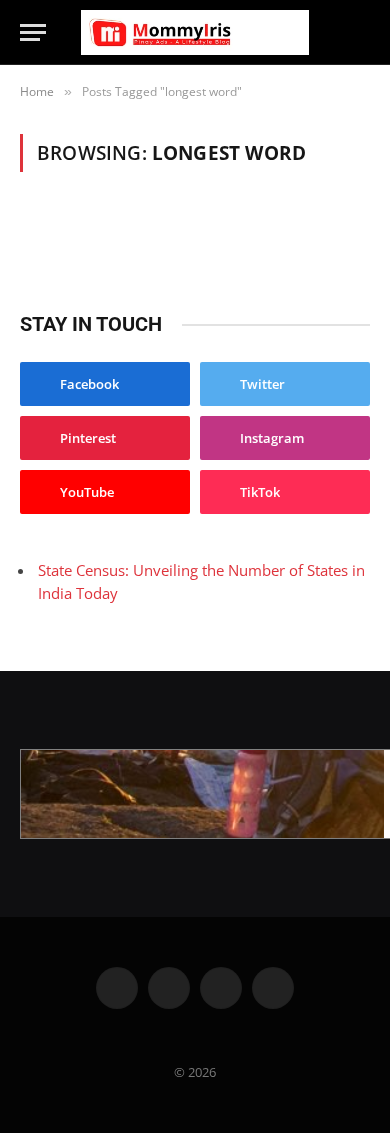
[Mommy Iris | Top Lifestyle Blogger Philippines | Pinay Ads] (195, 32)
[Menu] (33, 32)
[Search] (361, 32)
